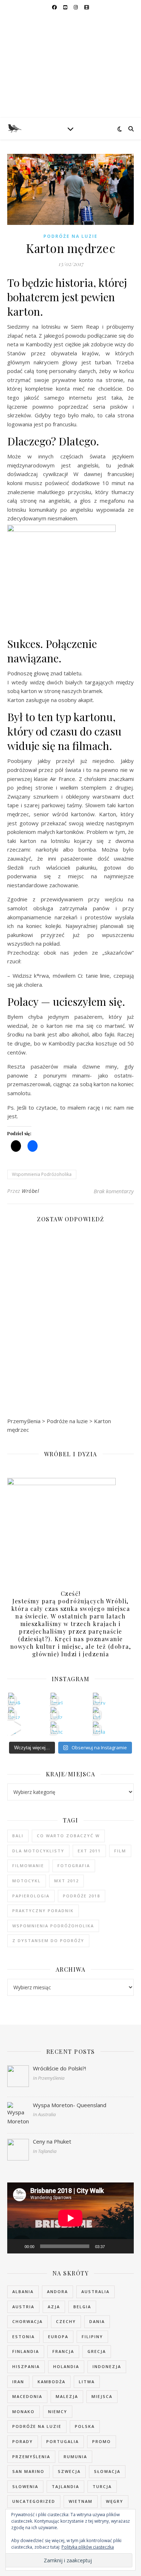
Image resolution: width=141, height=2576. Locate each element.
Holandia (66, 2366)
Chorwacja (27, 2321)
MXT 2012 (67, 1881)
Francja (63, 2351)
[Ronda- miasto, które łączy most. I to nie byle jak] (57, 1727)
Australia (95, 2291)
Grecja (97, 2351)
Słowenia (25, 2486)
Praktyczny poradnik (43, 1911)
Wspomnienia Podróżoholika (42, 1174)
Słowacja (107, 2471)
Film (120, 1851)
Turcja (102, 2486)
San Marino (28, 2471)
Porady (23, 2441)
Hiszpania (26, 2366)
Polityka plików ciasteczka (88, 2547)
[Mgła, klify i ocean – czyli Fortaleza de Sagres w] (99, 1727)
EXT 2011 (89, 1851)
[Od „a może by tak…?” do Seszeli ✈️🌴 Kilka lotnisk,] (14, 1727)
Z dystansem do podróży (48, 1940)
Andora (57, 2291)
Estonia (23, 2337)
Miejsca (102, 2396)
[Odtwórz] (17, 2246)
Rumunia (75, 2457)
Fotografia (74, 1866)
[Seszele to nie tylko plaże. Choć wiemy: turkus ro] (14, 1713)
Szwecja (69, 2471)
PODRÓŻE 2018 (82, 1896)
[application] (70, 2218)
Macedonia (27, 2396)
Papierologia (31, 1896)
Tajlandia (65, 2486)
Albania (23, 2291)
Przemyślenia (31, 2457)
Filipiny (92, 2337)
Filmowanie (28, 1866)
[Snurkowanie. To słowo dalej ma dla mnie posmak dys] (57, 1699)
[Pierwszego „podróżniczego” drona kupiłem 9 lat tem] (99, 1699)
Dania (97, 2321)
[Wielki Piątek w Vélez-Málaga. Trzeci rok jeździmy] (14, 1699)
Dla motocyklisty (38, 1851)
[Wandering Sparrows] (70, 66)
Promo (102, 2441)
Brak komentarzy (114, 1191)
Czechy (66, 2321)
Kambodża (52, 2382)
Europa (58, 2337)
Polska (85, 2426)
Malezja (67, 2396)
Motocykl (27, 1881)
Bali (18, 1836)
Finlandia (26, 2351)
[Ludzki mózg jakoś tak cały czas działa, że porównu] (57, 1713)
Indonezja (107, 2366)
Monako (23, 2411)
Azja (54, 2307)
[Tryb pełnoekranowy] (124, 2246)
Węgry (115, 2501)
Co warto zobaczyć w (68, 1836)
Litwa (87, 2382)
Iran (18, 2382)
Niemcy (58, 2411)
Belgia (82, 2307)
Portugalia (63, 2441)
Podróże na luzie (70, 236)
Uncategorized (34, 2501)
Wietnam (81, 2501)
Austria (23, 2307)
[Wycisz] (113, 2246)
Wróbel (30, 1191)
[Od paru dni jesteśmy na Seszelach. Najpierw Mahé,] (99, 1713)
